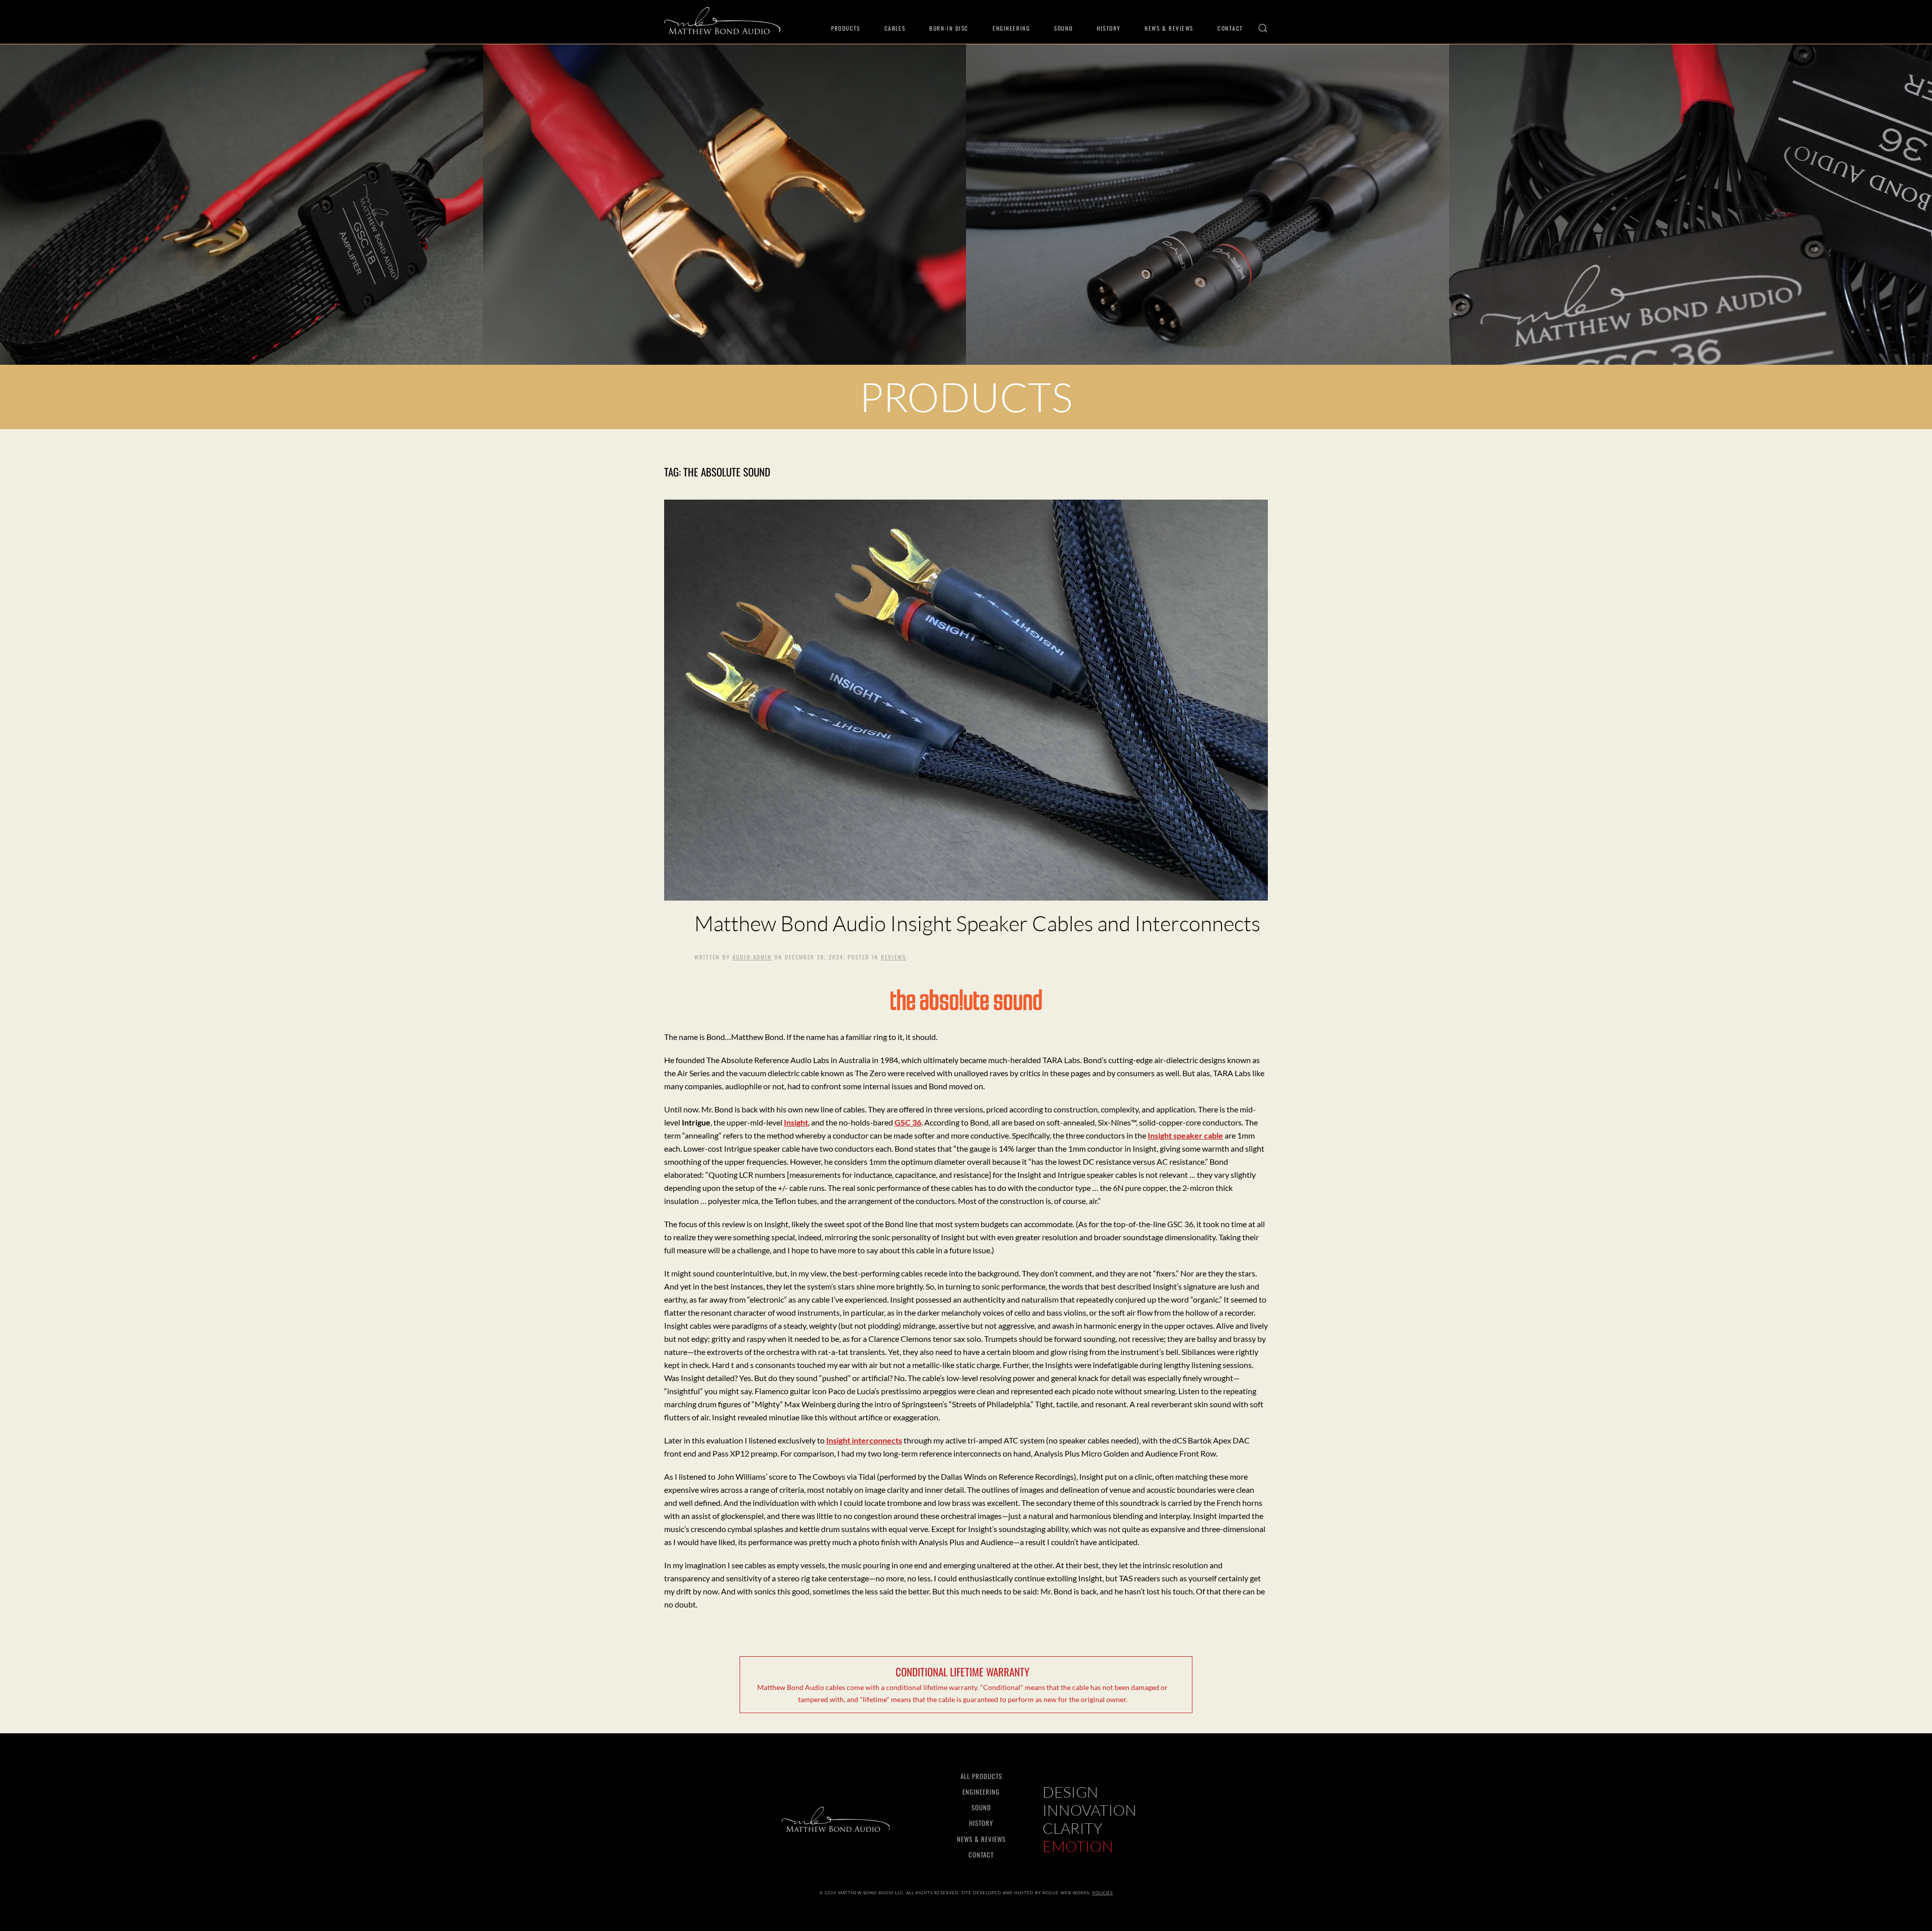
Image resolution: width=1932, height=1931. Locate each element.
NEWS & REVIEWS (981, 1839)
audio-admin (752, 957)
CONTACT (981, 1855)
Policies (1103, 1893)
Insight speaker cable (1185, 1135)
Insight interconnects (864, 1440)
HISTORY (981, 1823)
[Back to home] (722, 21)
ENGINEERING (981, 1792)
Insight (796, 1122)
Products (846, 28)
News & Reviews (1169, 28)
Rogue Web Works (1066, 1893)
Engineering (1011, 28)
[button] (1263, 28)
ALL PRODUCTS (981, 1776)
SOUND (981, 1807)
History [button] (1109, 28)
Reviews (894, 957)
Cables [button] (895, 28)
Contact (1230, 28)
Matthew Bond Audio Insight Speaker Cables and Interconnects (977, 923)
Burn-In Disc (949, 28)
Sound (1063, 28)
